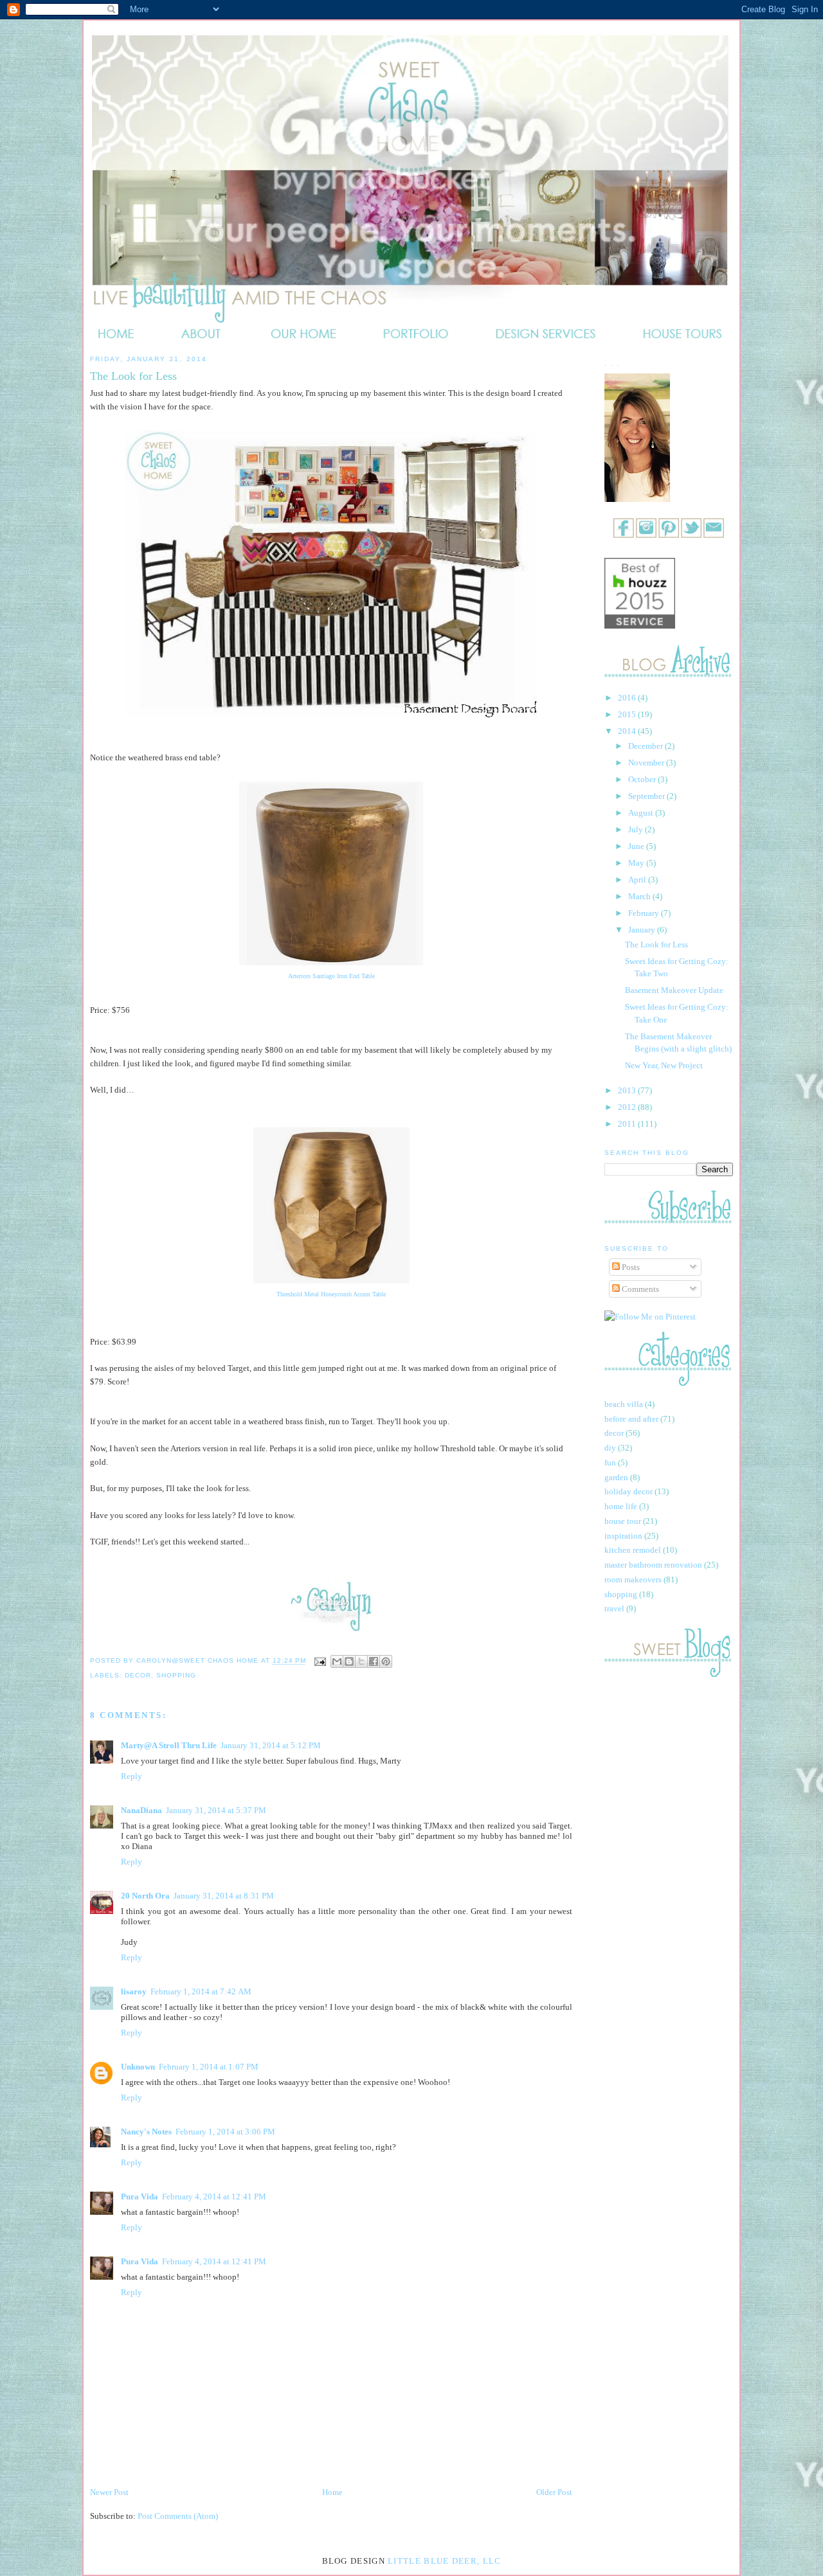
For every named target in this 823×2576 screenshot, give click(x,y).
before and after (631, 1419)
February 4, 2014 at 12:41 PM (214, 2196)
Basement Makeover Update (674, 990)
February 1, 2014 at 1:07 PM (209, 2067)
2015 (628, 714)
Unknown (138, 2067)
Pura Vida (140, 2196)
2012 (628, 1107)
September (647, 796)
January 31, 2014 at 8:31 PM (224, 1896)
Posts (630, 1267)
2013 (628, 1090)
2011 (628, 1124)
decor (138, 1675)
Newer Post (109, 2492)
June (637, 846)
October (643, 779)
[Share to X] (361, 1661)
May (637, 863)
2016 (628, 698)
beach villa (624, 1404)
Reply (131, 1776)
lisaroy (134, 1991)
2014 (628, 731)
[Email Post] (320, 1661)
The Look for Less (656, 944)
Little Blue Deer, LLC (444, 2561)
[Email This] (337, 1661)
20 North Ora (145, 1896)
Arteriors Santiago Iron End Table (331, 976)
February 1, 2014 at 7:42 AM (201, 1991)
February (645, 913)
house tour (623, 1521)
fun (610, 1462)
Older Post (554, 2492)
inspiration (623, 1536)
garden (616, 1477)
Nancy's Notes (146, 2132)
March (640, 896)
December (647, 746)
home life (621, 1506)
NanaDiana (141, 1810)
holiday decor (629, 1491)
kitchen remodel (633, 1550)
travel (614, 1608)
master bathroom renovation (653, 1565)
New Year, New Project (664, 1065)
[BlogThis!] (349, 1661)
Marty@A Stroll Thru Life (169, 1745)
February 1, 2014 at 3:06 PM (225, 2132)
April (638, 880)
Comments (639, 1289)
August (642, 813)
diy (610, 1448)
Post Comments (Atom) (178, 2516)
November (647, 763)
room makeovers (633, 1579)
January (643, 930)
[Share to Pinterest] (386, 1661)
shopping (176, 1675)
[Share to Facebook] (374, 1661)
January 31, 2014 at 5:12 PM (271, 1745)
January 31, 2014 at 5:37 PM (216, 1810)
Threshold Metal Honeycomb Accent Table (331, 1294)
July (637, 829)
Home (332, 2492)
